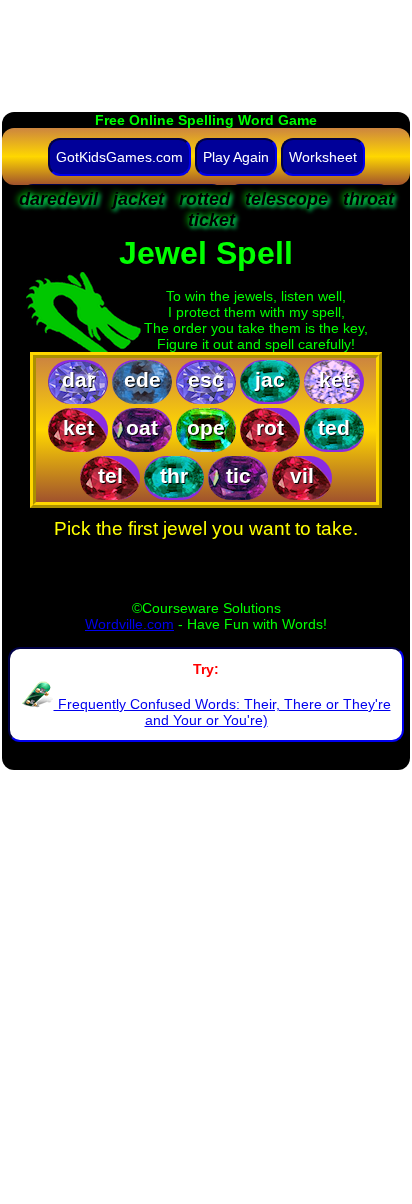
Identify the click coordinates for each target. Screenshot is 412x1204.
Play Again (236, 157)
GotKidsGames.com (119, 157)
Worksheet (323, 157)
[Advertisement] (206, 45)
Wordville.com (129, 624)
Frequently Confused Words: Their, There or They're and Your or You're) (222, 712)
